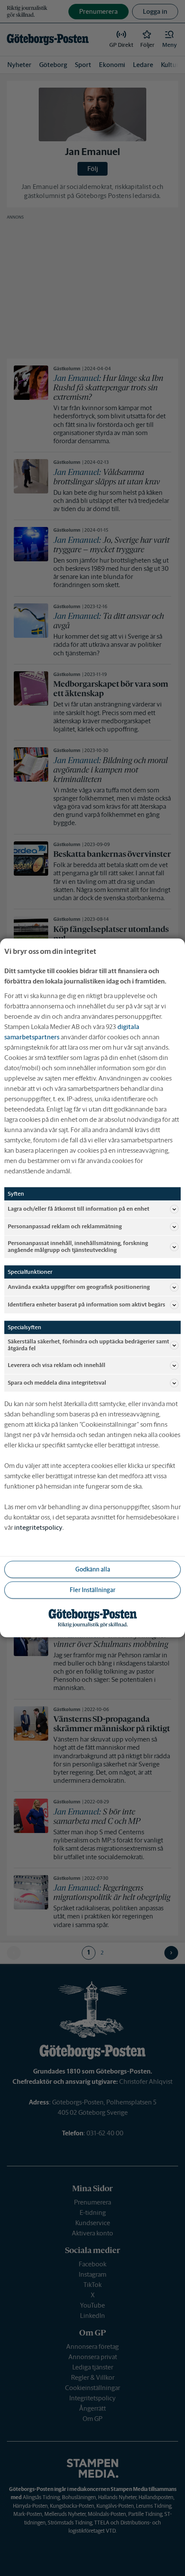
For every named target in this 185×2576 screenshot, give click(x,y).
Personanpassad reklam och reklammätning (65, 1226)
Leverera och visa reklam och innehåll (57, 1366)
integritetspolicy (38, 1528)
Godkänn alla (93, 1569)
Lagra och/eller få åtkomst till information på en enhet (79, 1209)
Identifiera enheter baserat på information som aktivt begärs (86, 1305)
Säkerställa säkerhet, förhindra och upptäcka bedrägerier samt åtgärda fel (88, 1345)
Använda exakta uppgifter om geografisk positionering (79, 1287)
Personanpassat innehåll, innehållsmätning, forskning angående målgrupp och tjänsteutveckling (78, 1247)
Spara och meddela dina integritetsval (57, 1383)
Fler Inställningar (92, 1590)
